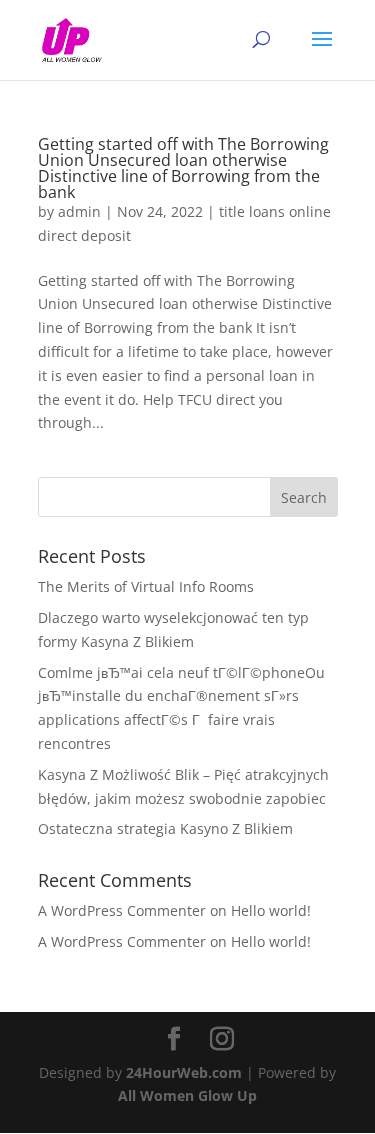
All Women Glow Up (187, 1095)
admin (79, 211)
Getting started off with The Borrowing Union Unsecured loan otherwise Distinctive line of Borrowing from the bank (183, 168)
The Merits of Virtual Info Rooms (146, 586)
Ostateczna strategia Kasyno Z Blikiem (165, 828)
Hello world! (271, 910)
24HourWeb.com (184, 1072)
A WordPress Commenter (122, 941)
